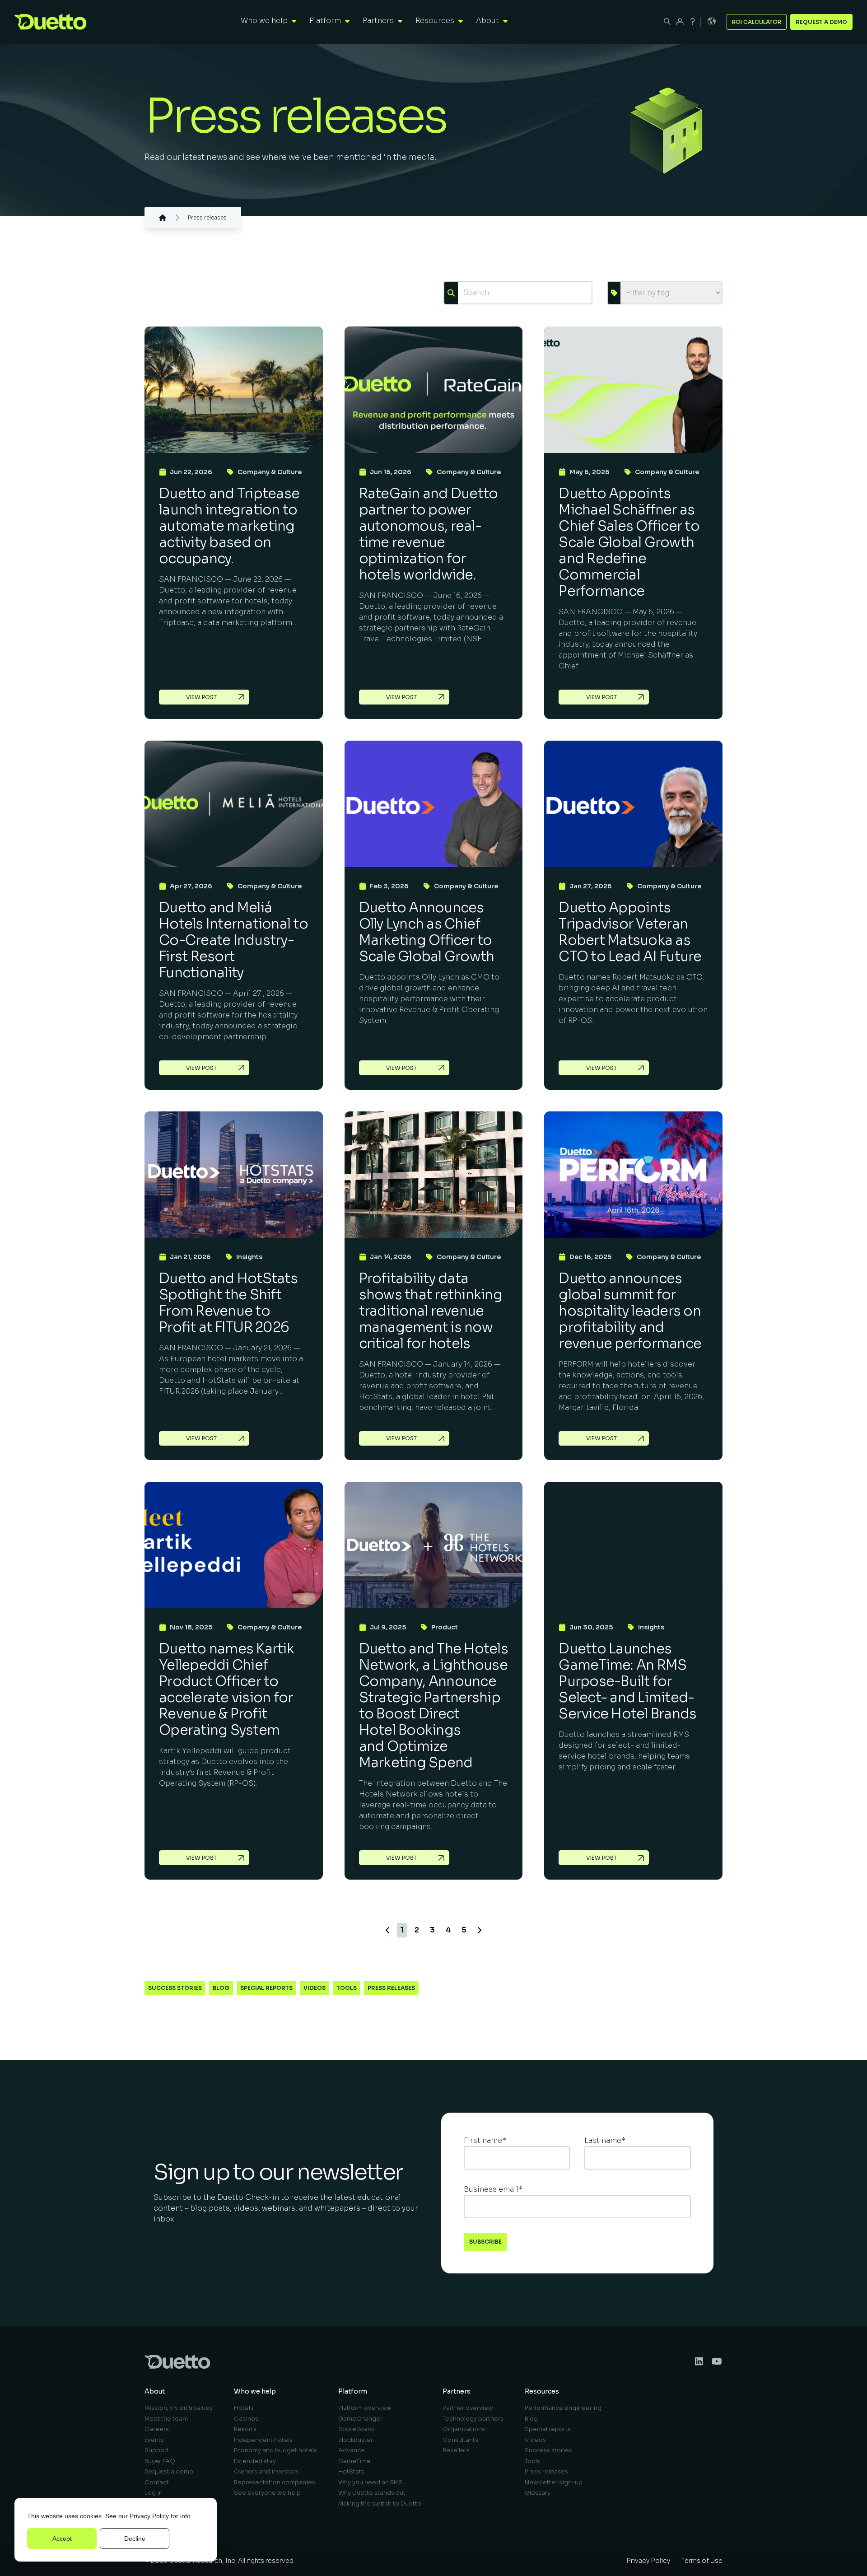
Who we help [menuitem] (255, 2391)
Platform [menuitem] (353, 2391)
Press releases (391, 1988)
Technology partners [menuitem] (473, 2419)
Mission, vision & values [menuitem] (179, 2408)
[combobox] (525, 293)
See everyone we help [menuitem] (267, 2493)
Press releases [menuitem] (546, 2471)
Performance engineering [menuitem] (563, 2408)
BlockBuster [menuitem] (356, 2440)
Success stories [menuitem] (548, 2450)
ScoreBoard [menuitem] (356, 2429)
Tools (347, 1988)
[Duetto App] (680, 22)
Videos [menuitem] (535, 2440)
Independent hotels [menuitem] (263, 2440)
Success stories (175, 1988)
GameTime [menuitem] (354, 2461)
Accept (62, 2539)
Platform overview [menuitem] (365, 2408)
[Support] (693, 22)
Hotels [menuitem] (244, 2408)
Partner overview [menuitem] (468, 2408)
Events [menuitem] (154, 2440)
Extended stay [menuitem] (255, 2461)
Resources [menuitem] (542, 2391)
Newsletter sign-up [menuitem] (554, 2482)
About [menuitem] (155, 2391)
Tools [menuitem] (532, 2461)
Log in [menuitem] (154, 2493)
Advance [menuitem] (352, 2450)
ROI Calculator (757, 22)
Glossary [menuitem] (538, 2493)
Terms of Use (702, 2561)
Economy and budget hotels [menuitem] (275, 2450)
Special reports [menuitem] (548, 2429)
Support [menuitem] (157, 2450)
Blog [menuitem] (531, 2419)
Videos (315, 1988)
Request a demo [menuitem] (169, 2471)
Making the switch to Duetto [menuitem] (380, 2504)
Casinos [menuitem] (246, 2419)
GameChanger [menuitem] (360, 2419)
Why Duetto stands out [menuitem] (372, 2493)
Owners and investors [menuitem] (266, 2471)
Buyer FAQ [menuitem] (160, 2461)
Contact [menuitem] (157, 2482)
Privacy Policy (149, 2516)
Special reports (266, 1988)
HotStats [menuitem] (351, 2471)
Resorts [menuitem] (245, 2429)
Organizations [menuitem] (464, 2429)
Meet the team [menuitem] (166, 2419)
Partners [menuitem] (457, 2391)
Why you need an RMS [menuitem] (371, 2482)
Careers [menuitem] (157, 2429)
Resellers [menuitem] (456, 2450)
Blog (221, 1988)
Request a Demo (821, 22)
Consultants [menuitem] (460, 2440)
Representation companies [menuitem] (275, 2482)
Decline (135, 2539)
